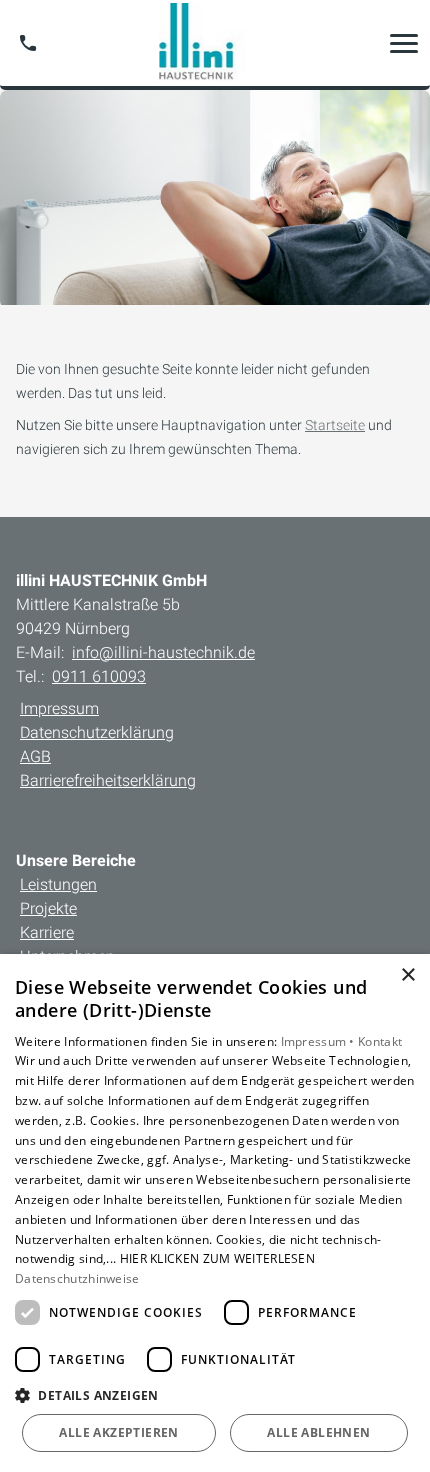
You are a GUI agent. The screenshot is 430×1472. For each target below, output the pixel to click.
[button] (404, 43)
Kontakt (380, 1041)
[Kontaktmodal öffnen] (28, 43)
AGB (35, 756)
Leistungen (58, 884)
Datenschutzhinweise (77, 1278)
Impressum (59, 708)
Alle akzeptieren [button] (118, 1432)
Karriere (47, 932)
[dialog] (215, 1213)
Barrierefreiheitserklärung (108, 780)
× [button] (407, 975)
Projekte (48, 908)
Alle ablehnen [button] (318, 1432)
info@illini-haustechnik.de (163, 652)
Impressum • (320, 1041)
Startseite (335, 425)
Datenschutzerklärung (97, 732)
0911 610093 (99, 676)
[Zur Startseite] (214, 43)
